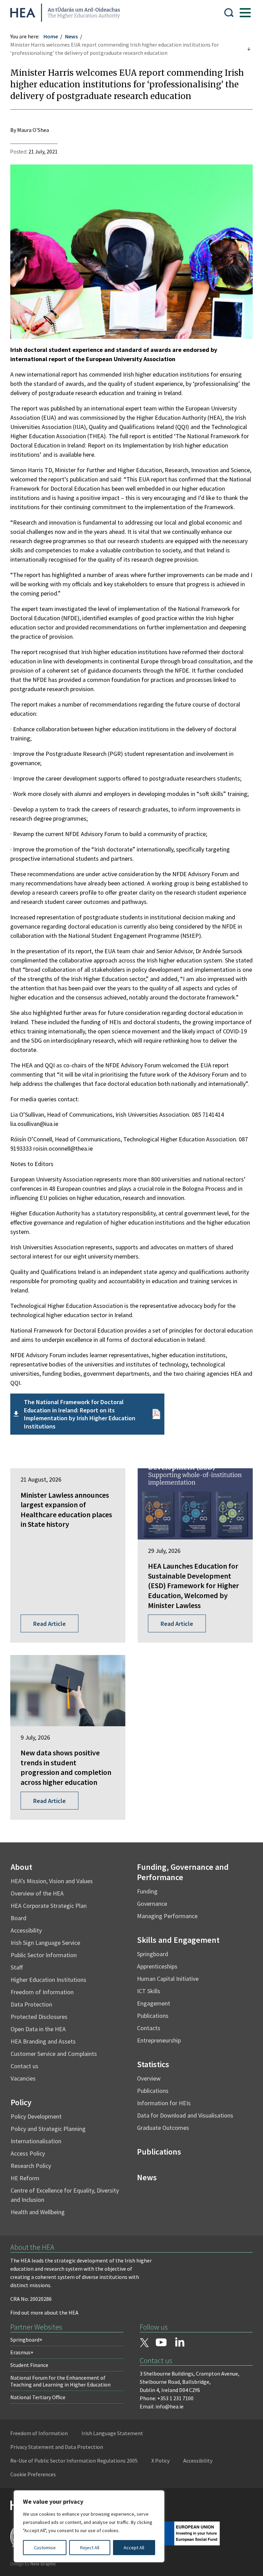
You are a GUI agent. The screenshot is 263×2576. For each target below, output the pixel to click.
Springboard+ (26, 2340)
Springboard (153, 1954)
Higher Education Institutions (48, 1980)
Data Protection (31, 2004)
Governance (152, 1904)
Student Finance (29, 2365)
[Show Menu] (245, 13)
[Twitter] (144, 2343)
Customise (45, 2548)
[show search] (229, 13)
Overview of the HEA (37, 1893)
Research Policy (31, 2166)
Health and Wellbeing (38, 2212)
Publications (153, 2016)
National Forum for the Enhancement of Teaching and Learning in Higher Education (60, 2381)
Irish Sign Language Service (45, 1943)
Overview (149, 2078)
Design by (33, 2564)
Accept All (134, 2548)
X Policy (160, 2461)
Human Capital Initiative (168, 1979)
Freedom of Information (42, 1992)
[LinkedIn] (180, 2342)
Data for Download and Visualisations (185, 2115)
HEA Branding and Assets (43, 2041)
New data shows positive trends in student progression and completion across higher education (66, 1767)
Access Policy (28, 2153)
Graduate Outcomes (163, 2128)
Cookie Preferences (33, 2474)
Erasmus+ (22, 2352)
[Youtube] (161, 2343)
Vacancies (23, 2078)
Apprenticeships (157, 1966)
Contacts (149, 2028)
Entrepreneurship (159, 2040)
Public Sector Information (44, 1955)
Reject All (90, 2548)
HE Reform (25, 2178)
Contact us (24, 2066)
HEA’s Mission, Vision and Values (52, 1881)
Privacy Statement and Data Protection (57, 2447)
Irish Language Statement (112, 2433)
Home (51, 36)
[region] (89, 2526)
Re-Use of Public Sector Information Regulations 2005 (74, 2461)
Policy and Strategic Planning (48, 2129)
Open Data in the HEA (38, 2029)
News (71, 36)
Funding (147, 1891)
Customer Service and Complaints (54, 2054)
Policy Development (36, 2116)
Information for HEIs (164, 2103)
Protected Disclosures (39, 2017)
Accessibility (26, 1930)
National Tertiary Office (38, 2397)
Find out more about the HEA (44, 2313)
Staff (17, 1967)
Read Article (49, 1624)
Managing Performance (167, 1916)
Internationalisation (36, 2141)
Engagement (154, 2003)
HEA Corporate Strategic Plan (49, 1906)
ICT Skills (149, 1991)
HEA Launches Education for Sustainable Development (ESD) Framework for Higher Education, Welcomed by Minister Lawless (193, 1585)
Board (18, 1918)
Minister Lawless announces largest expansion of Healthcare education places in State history (66, 1510)
